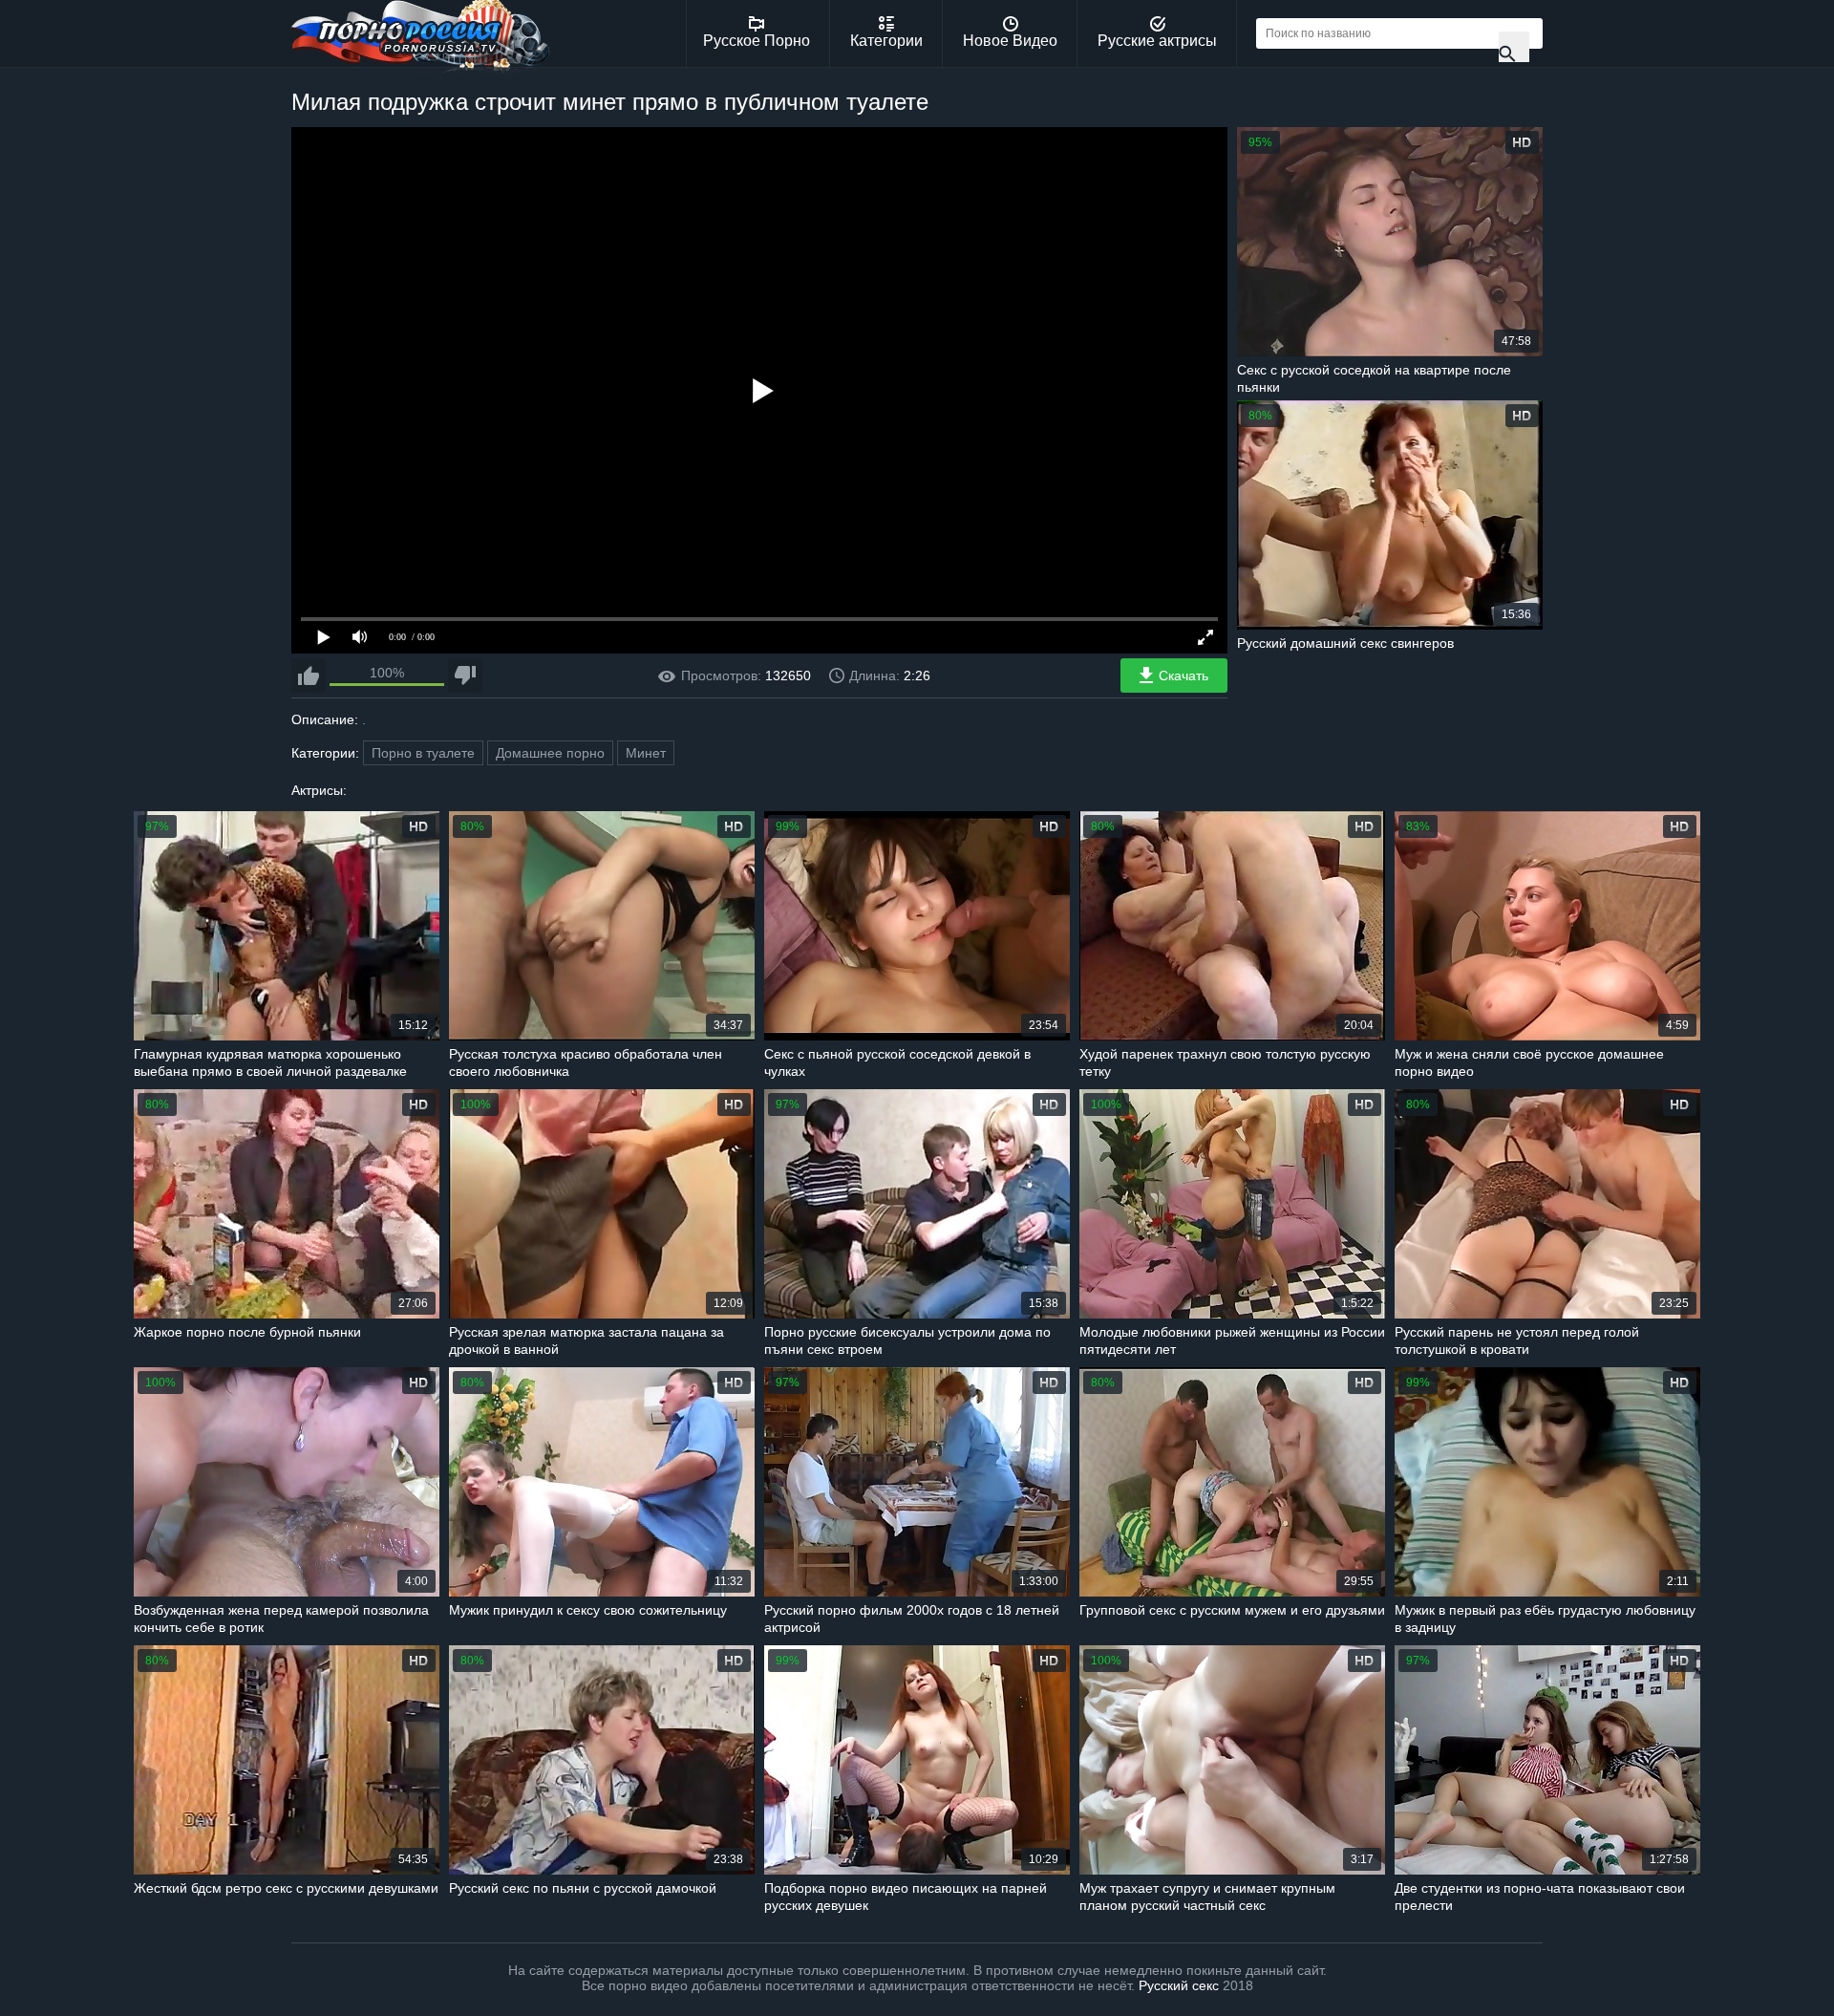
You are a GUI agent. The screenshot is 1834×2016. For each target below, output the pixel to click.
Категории (886, 41)
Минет (646, 753)
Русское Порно (757, 41)
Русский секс (1179, 1985)
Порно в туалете (423, 753)
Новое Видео (1010, 41)
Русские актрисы (1157, 41)
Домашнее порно (550, 753)
